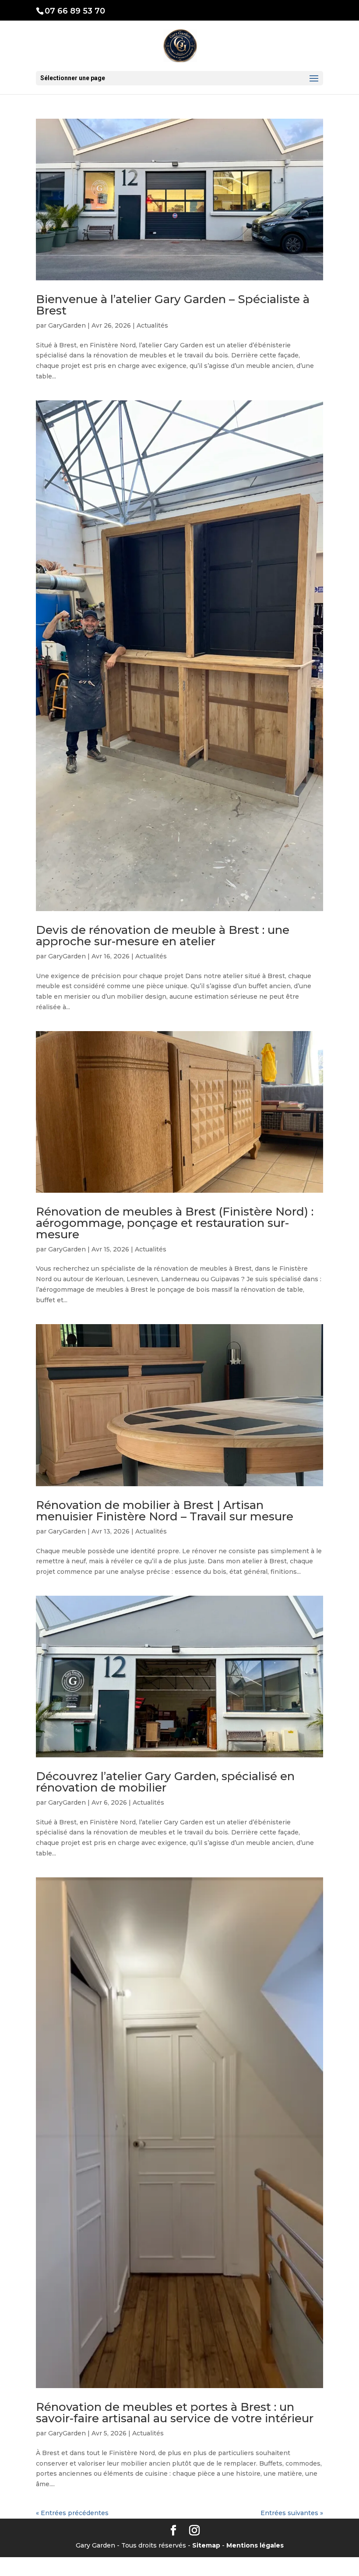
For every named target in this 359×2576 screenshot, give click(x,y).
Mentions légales (255, 2545)
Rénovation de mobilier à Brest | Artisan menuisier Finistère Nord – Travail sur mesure (165, 1511)
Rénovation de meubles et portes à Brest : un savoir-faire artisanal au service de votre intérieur (175, 2413)
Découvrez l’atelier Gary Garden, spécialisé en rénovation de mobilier (165, 1782)
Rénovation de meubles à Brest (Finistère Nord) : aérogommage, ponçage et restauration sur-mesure (175, 1223)
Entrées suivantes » (292, 2513)
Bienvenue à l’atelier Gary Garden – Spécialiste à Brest (173, 305)
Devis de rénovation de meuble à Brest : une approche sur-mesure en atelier (163, 936)
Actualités (152, 325)
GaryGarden (67, 325)
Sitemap (206, 2545)
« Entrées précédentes (72, 2513)
